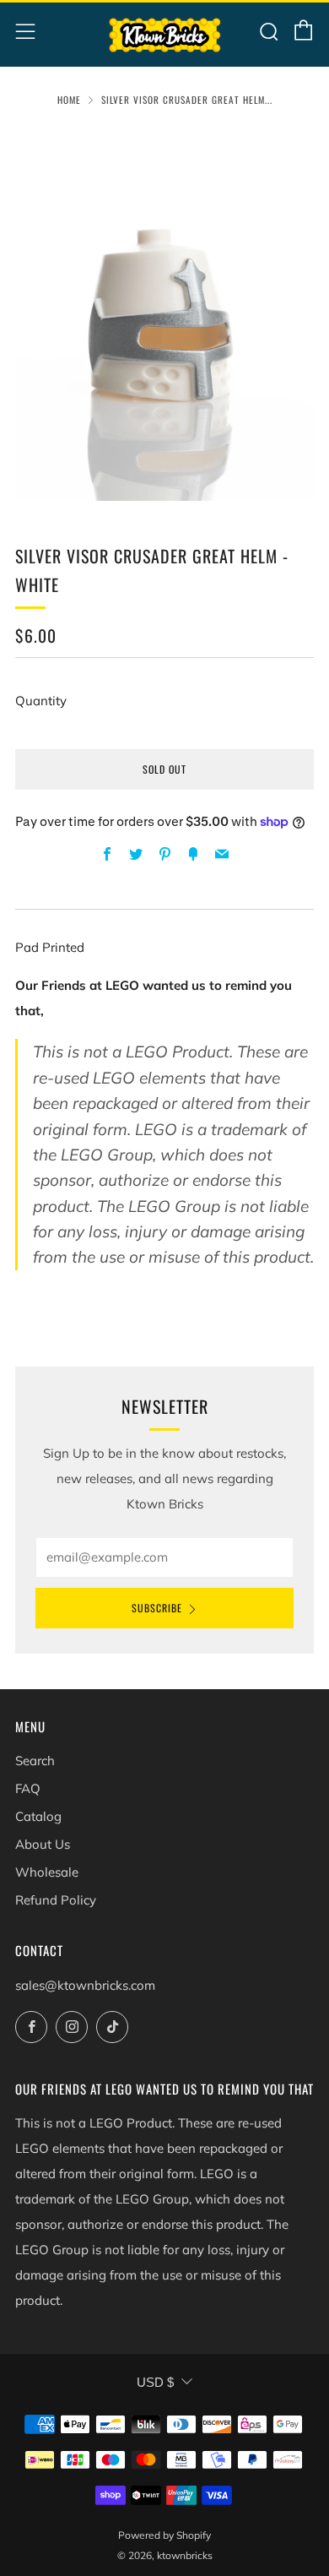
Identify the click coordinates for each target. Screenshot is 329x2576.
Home (69, 100)
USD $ (155, 2382)
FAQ (28, 1788)
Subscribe (157, 1608)
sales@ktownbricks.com (85, 1985)
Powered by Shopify (164, 2535)
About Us (43, 1844)
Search (35, 1761)
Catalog (38, 1816)
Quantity (41, 701)
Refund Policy (56, 1900)
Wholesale (47, 1872)
